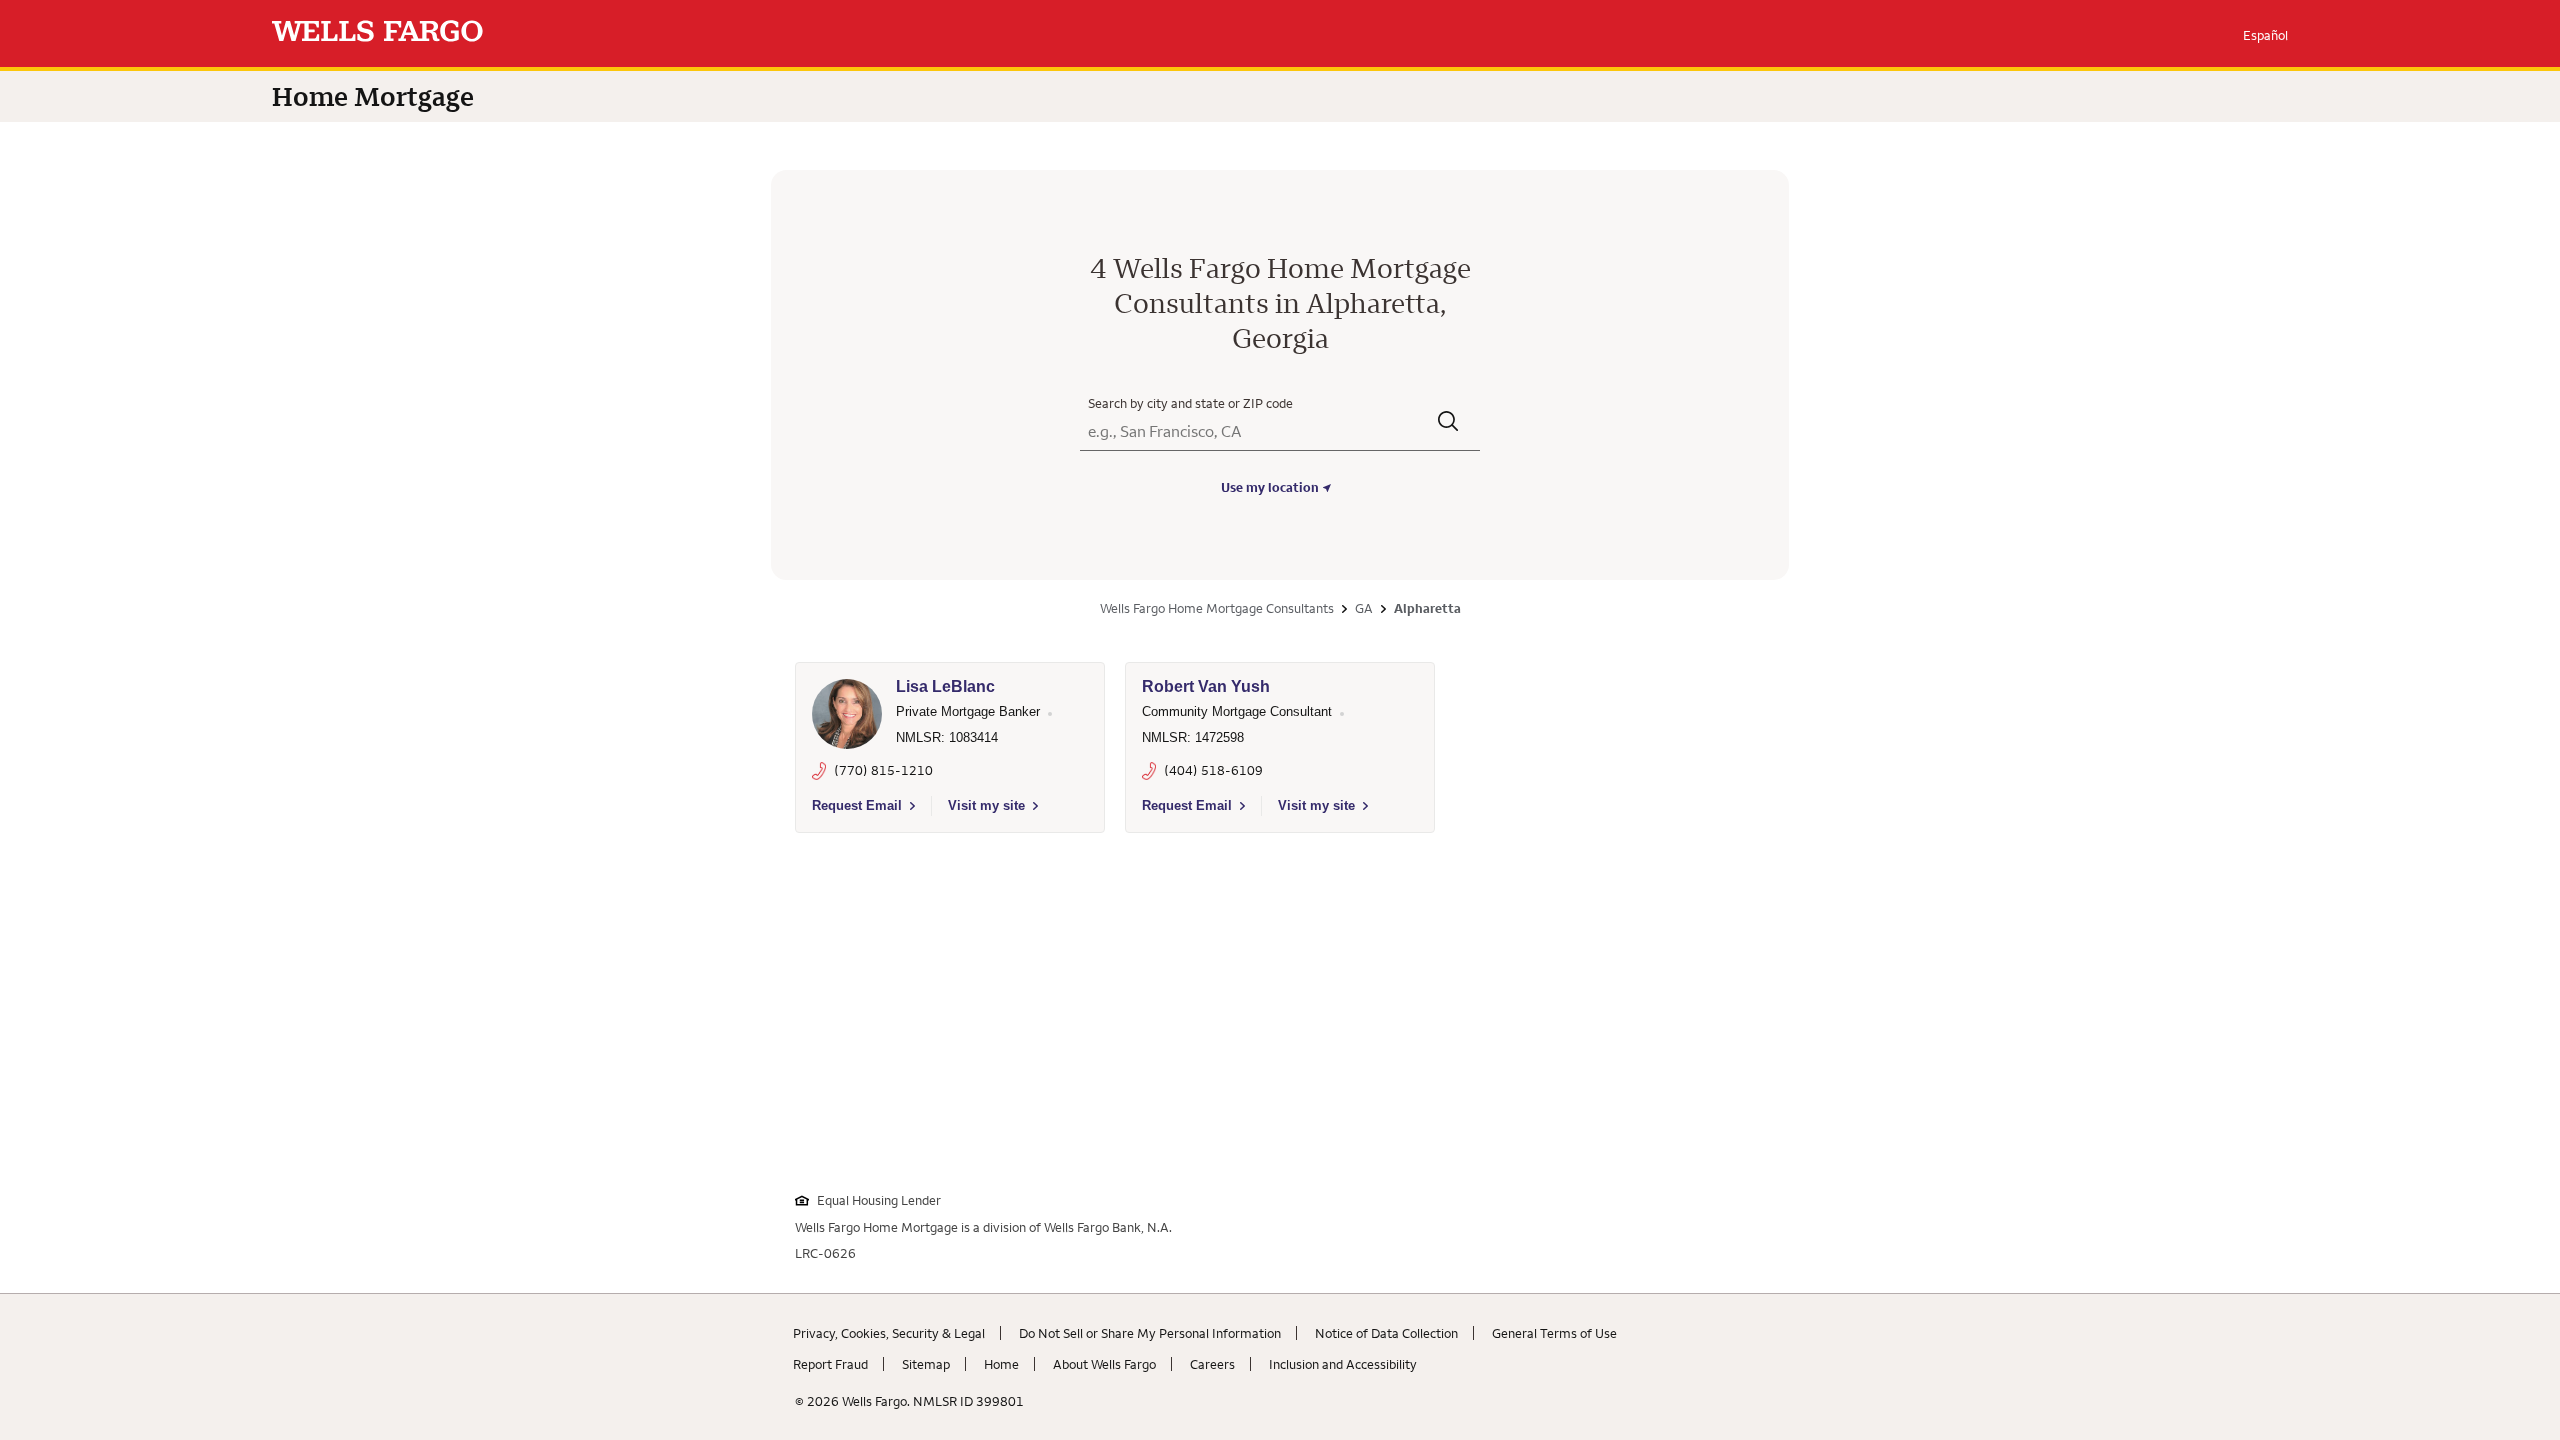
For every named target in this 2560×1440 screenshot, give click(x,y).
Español (2265, 35)
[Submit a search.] (1449, 423)
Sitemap (926, 1364)
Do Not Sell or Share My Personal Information (1150, 1333)
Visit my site (986, 805)
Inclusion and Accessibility (1343, 1364)
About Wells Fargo (1104, 1364)
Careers (1212, 1364)
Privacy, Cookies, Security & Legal (889, 1333)
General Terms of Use (1554, 1333)
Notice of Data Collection (1386, 1333)
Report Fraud (830, 1364)
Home (1001, 1364)
